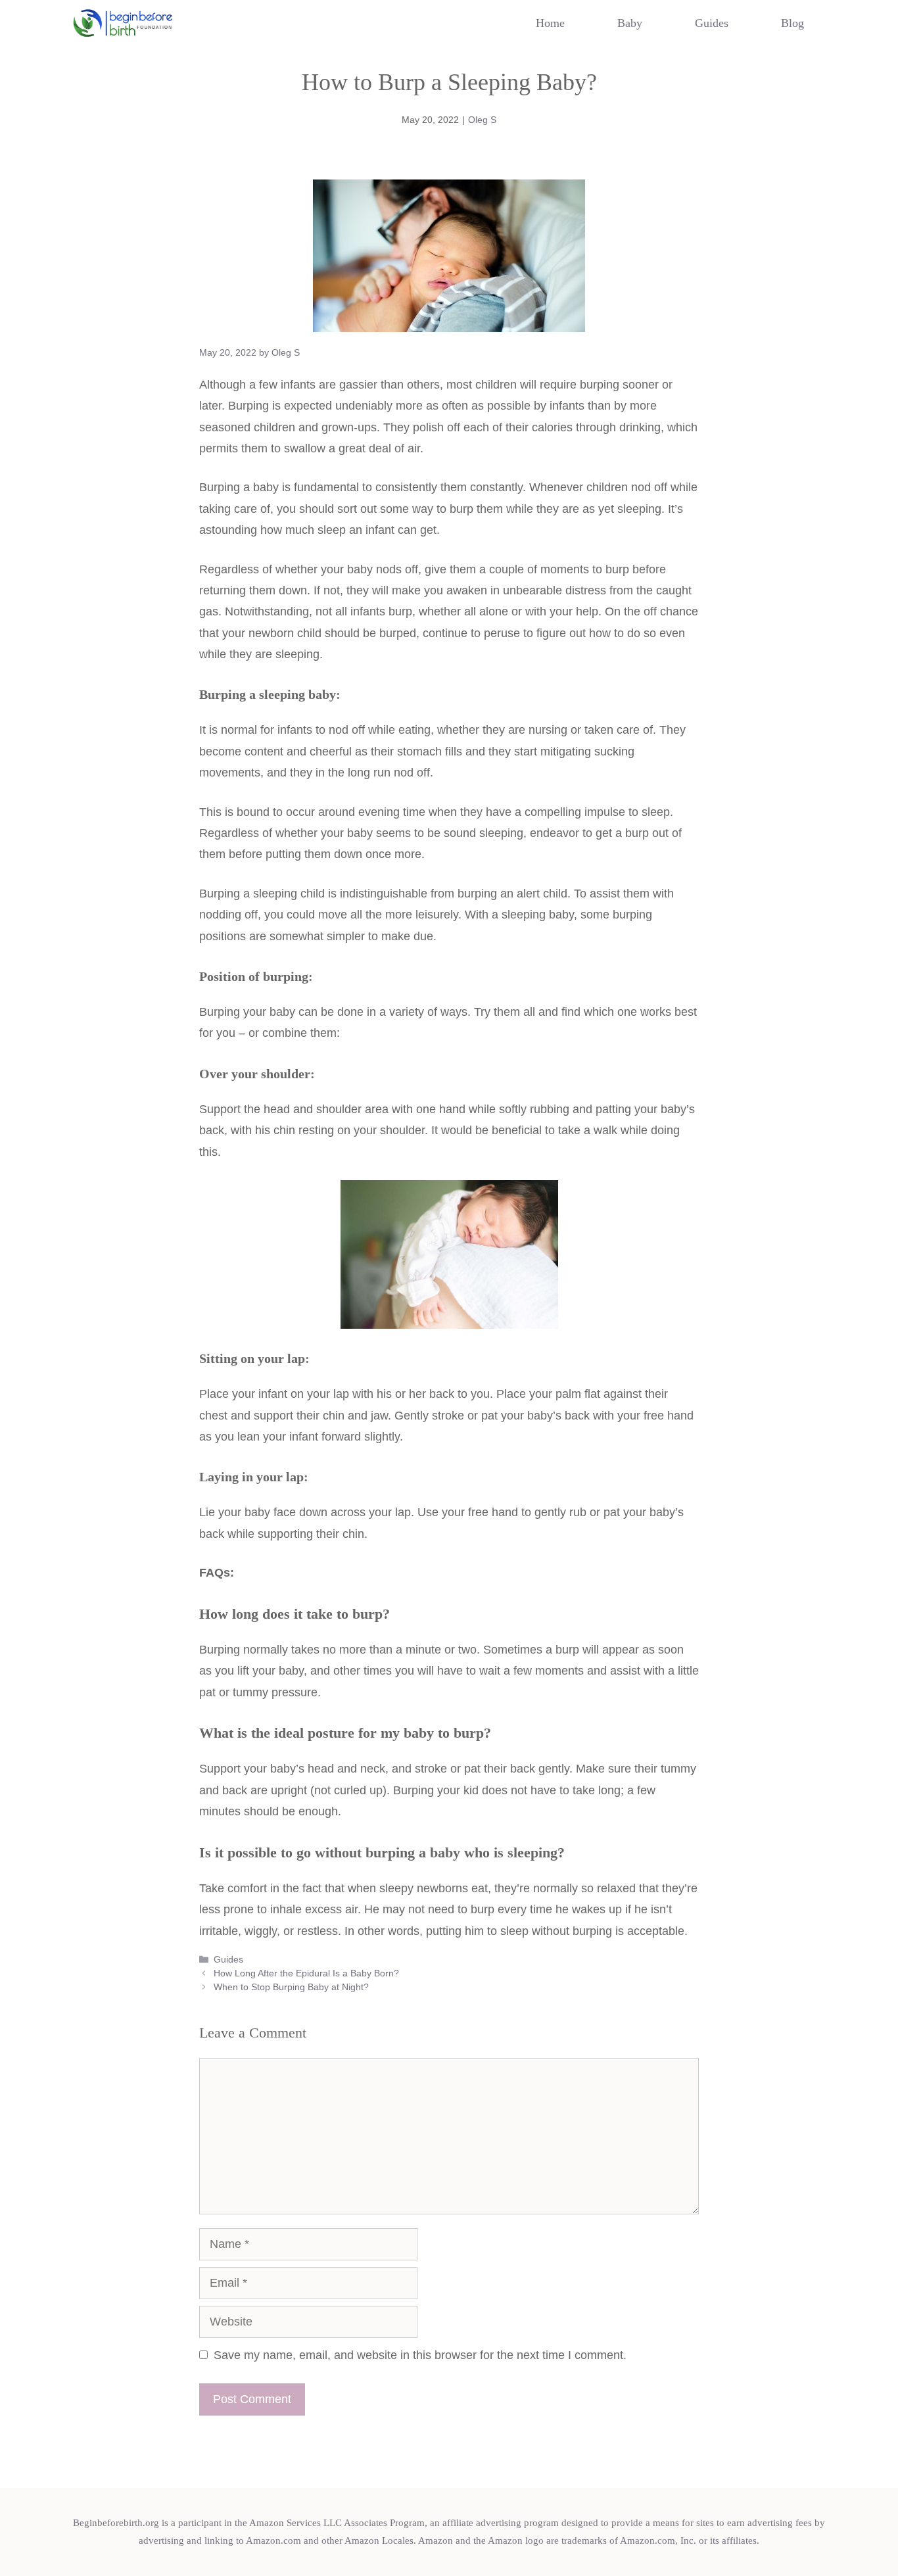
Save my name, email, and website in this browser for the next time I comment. (420, 2355)
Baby (630, 23)
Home (550, 23)
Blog (792, 23)
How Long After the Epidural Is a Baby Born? (306, 1973)
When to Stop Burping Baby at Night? (291, 1987)
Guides (712, 23)
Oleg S (482, 120)
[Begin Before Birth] (123, 23)
